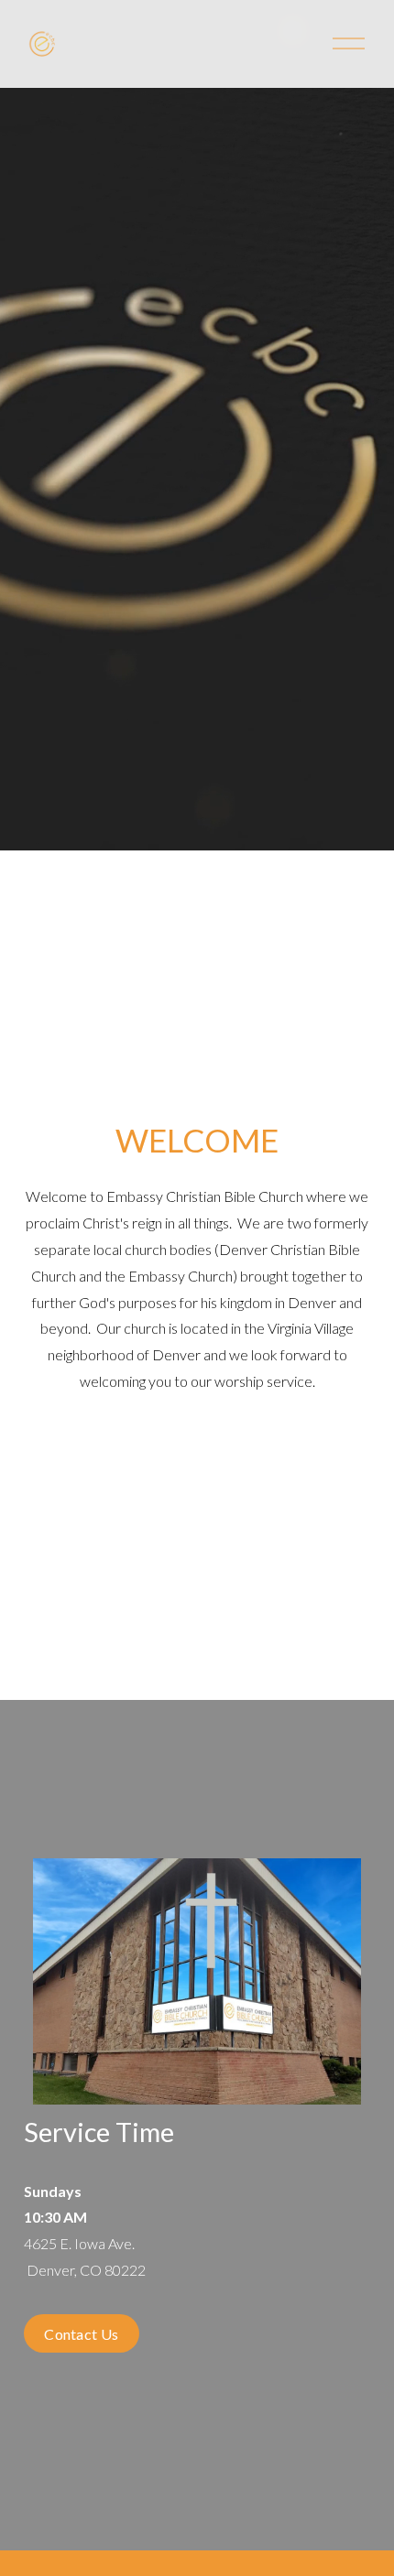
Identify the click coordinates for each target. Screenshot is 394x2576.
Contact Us (81, 2334)
